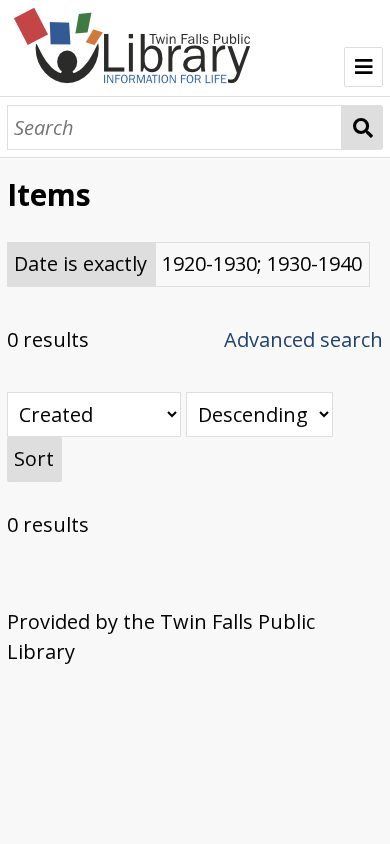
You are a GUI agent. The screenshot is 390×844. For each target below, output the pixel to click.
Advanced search (303, 339)
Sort (34, 458)
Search (363, 127)
